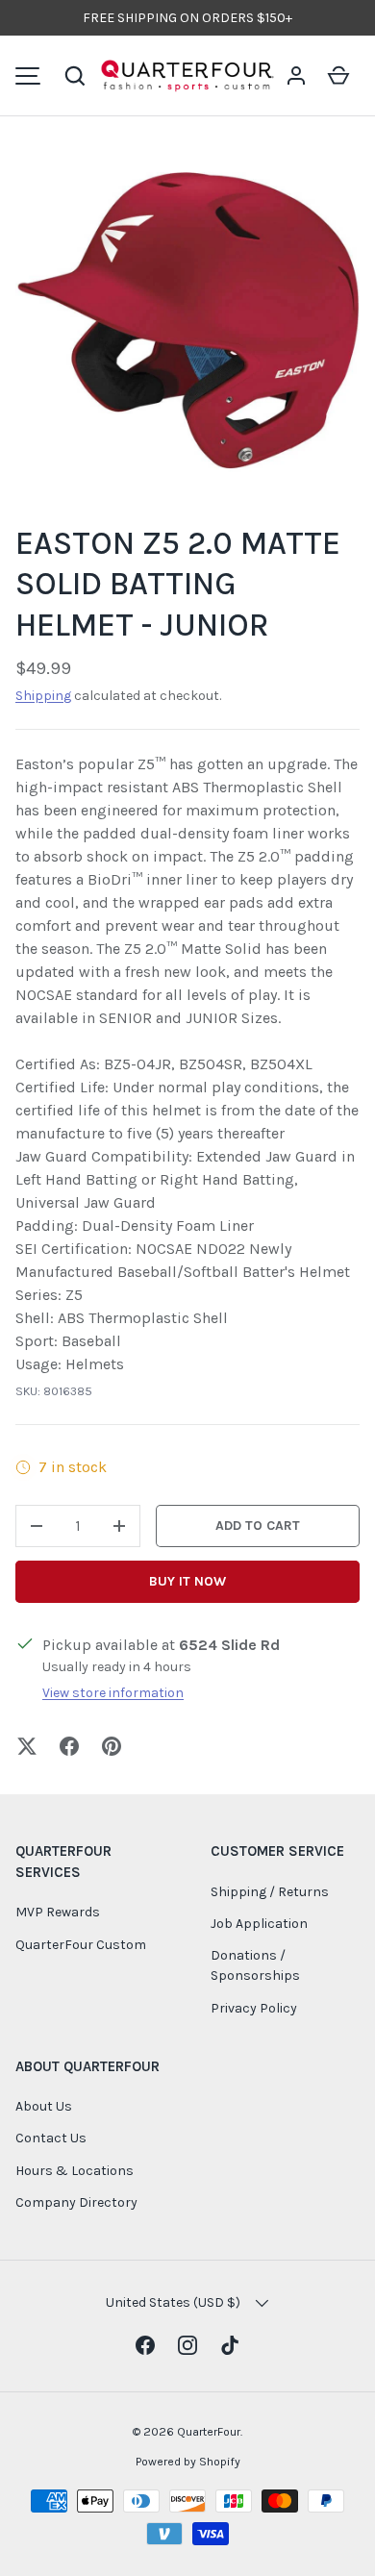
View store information (113, 1693)
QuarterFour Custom (81, 1945)
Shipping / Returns (270, 1892)
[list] (187, 320)
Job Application (259, 1924)
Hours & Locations (75, 2171)
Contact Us (51, 2138)
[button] (75, 76)
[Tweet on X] (27, 1746)
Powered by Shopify (188, 2462)
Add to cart (258, 1526)
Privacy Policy (254, 2008)
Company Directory (76, 2202)
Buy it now (187, 1581)
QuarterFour (209, 2432)
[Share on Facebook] (69, 1746)
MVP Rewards (58, 1912)
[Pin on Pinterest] (112, 1746)
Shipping (43, 696)
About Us (44, 2106)
